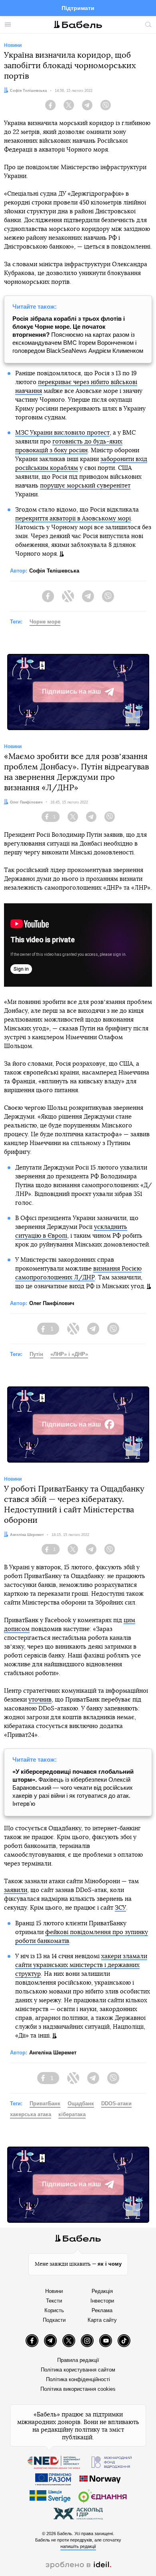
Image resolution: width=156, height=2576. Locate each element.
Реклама (102, 2310)
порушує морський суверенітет (85, 486)
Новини (54, 2291)
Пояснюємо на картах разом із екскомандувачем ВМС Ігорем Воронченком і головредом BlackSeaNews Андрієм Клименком (78, 335)
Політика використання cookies (78, 2389)
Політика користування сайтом (78, 2370)
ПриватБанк (45, 2103)
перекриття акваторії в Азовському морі (73, 519)
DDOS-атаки (116, 2103)
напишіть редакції (78, 2546)
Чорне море (45, 622)
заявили (16, 1890)
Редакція (102, 2291)
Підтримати (78, 8)
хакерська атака (31, 2114)
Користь (54, 2310)
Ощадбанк (81, 2103)
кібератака (72, 2114)
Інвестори (102, 2301)
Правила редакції (78, 2360)
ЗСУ (120, 1908)
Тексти (54, 2301)
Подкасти (54, 2320)
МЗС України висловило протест (62, 433)
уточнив (40, 1700)
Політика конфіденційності (78, 2379)
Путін (36, 1354)
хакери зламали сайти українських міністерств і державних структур (81, 1965)
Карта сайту (102, 2320)
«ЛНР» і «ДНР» (69, 1354)
